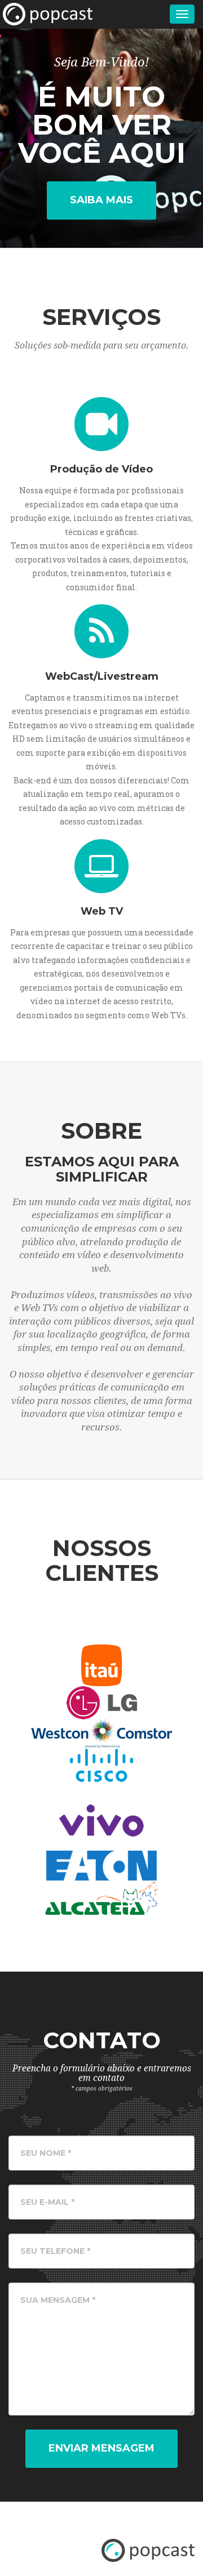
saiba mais (101, 200)
